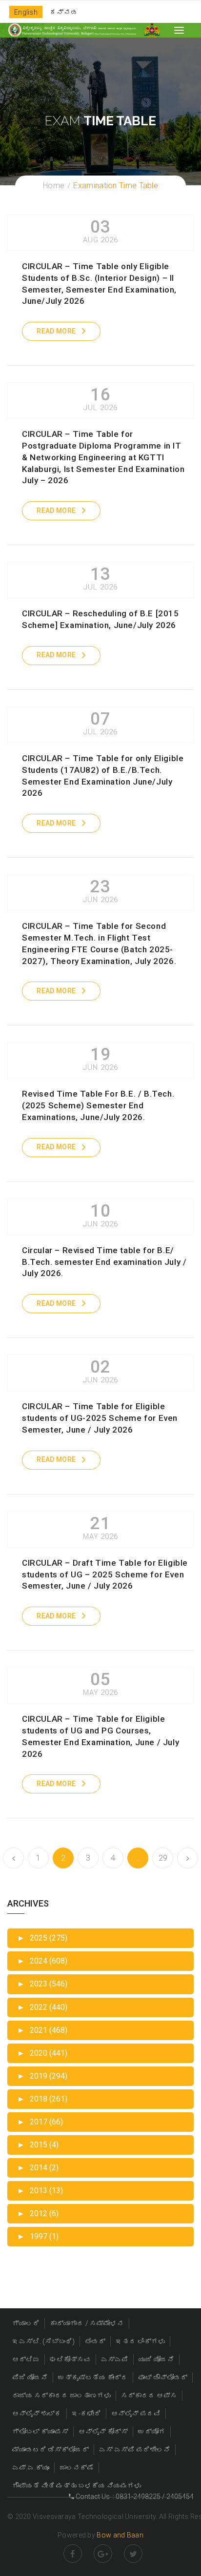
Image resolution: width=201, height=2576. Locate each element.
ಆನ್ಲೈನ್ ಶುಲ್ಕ (37, 2414)
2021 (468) (42, 2030)
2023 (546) (42, 1984)
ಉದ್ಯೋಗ (152, 2432)
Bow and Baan (120, 2535)
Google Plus (103, 2554)
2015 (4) (38, 2145)
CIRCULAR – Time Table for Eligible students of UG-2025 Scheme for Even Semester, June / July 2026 (100, 1418)
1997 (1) (38, 2236)
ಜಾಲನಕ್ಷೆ (77, 2468)
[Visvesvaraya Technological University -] (72, 30)
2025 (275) (42, 1938)
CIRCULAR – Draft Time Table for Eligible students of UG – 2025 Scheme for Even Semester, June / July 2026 (105, 1574)
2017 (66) (40, 2122)
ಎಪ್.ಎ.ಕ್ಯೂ (31, 2468)
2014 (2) (38, 2168)
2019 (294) (42, 2076)
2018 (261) (42, 2099)
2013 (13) (40, 2191)
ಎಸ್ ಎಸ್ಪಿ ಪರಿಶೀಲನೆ (135, 2450)
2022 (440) (42, 2007)
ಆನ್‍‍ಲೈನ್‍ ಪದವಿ (136, 2414)
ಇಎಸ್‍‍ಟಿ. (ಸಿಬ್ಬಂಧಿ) (43, 2341)
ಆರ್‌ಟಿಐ (26, 2360)
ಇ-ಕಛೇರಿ (86, 2414)
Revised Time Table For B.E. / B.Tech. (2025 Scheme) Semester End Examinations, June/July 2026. (98, 1105)
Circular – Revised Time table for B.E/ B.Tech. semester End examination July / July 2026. (104, 1262)
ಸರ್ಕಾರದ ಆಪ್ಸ (149, 2396)
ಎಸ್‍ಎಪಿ (115, 2360)
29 (163, 1858)
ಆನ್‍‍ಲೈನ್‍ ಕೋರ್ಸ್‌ (103, 2432)
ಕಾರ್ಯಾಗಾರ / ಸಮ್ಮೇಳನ (87, 2323)
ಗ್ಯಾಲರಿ (26, 2323)
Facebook (73, 2554)
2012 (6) (38, 2213)
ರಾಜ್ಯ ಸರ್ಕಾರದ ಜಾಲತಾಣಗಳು (61, 2396)
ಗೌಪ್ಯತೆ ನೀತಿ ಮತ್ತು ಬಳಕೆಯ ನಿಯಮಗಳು (77, 2486)
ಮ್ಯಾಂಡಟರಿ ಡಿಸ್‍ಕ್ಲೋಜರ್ (50, 2450)
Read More (56, 331)
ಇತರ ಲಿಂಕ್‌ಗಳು (140, 2341)
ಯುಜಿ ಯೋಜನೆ (156, 2360)
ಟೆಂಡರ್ (95, 2341)
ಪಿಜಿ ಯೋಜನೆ (30, 2378)
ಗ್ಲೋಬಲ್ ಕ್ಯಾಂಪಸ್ (40, 2432)
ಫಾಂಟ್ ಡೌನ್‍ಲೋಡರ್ (163, 2378)
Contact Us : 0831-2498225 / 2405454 (134, 2497)
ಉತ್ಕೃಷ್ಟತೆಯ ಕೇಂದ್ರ (93, 2378)
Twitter (133, 2554)
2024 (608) (42, 1961)
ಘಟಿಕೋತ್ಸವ (70, 2360)
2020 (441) (42, 2053)
